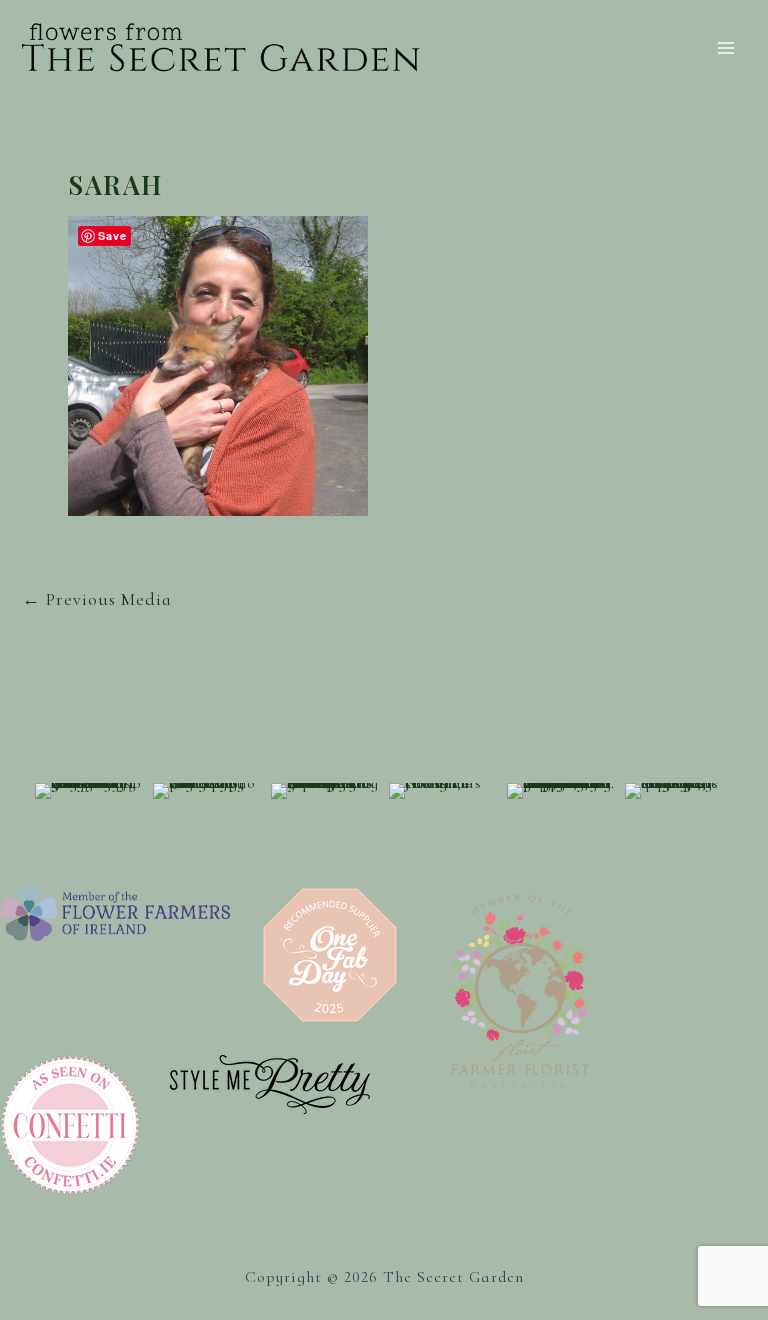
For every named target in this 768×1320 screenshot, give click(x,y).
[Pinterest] (635, 675)
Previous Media (97, 599)
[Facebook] (541, 675)
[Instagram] (588, 675)
